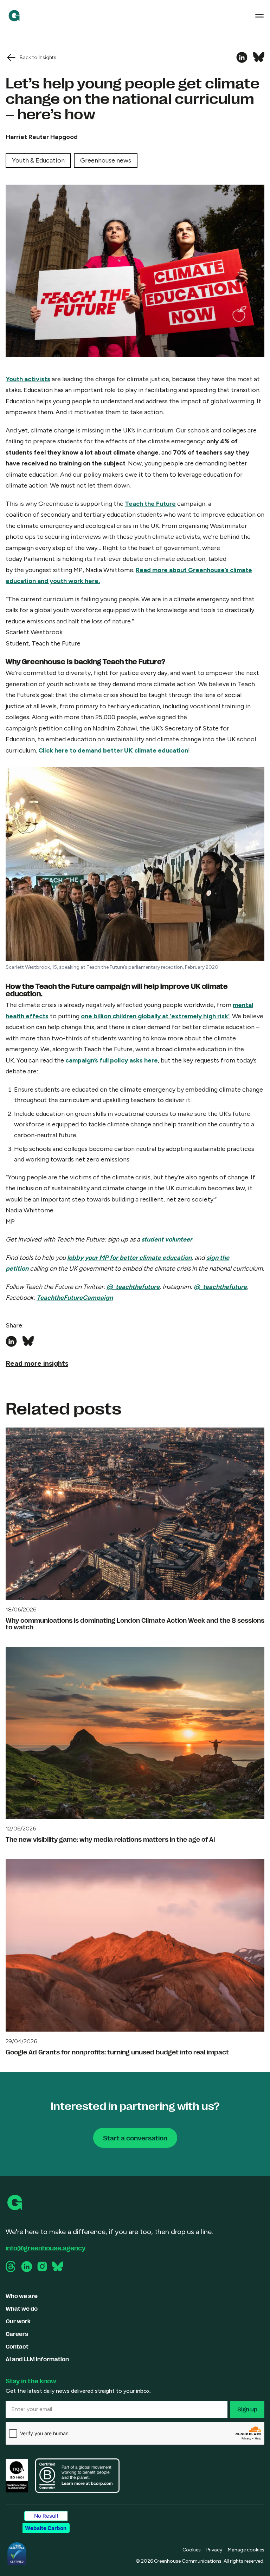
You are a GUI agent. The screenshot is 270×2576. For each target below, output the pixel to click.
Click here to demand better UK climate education (113, 750)
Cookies (192, 2550)
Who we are (22, 2296)
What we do (22, 2308)
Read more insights (37, 1363)
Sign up (247, 2409)
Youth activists (28, 379)
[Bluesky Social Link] (58, 2266)
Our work (18, 2321)
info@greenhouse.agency (46, 2247)
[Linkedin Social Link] (27, 2267)
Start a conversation (135, 2138)
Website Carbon (46, 2528)
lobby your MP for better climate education (129, 1258)
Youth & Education (38, 160)
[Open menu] (259, 16)
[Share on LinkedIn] (242, 58)
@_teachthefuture (133, 1287)
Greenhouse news (106, 160)
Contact (17, 2346)
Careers (17, 2334)
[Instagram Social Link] (42, 2266)
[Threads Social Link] (11, 2266)
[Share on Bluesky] (259, 58)
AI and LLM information (37, 2359)
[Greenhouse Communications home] (15, 2203)
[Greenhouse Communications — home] (14, 16)
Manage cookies (246, 2550)
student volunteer (167, 1239)
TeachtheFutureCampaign (75, 1298)
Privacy (214, 2550)
